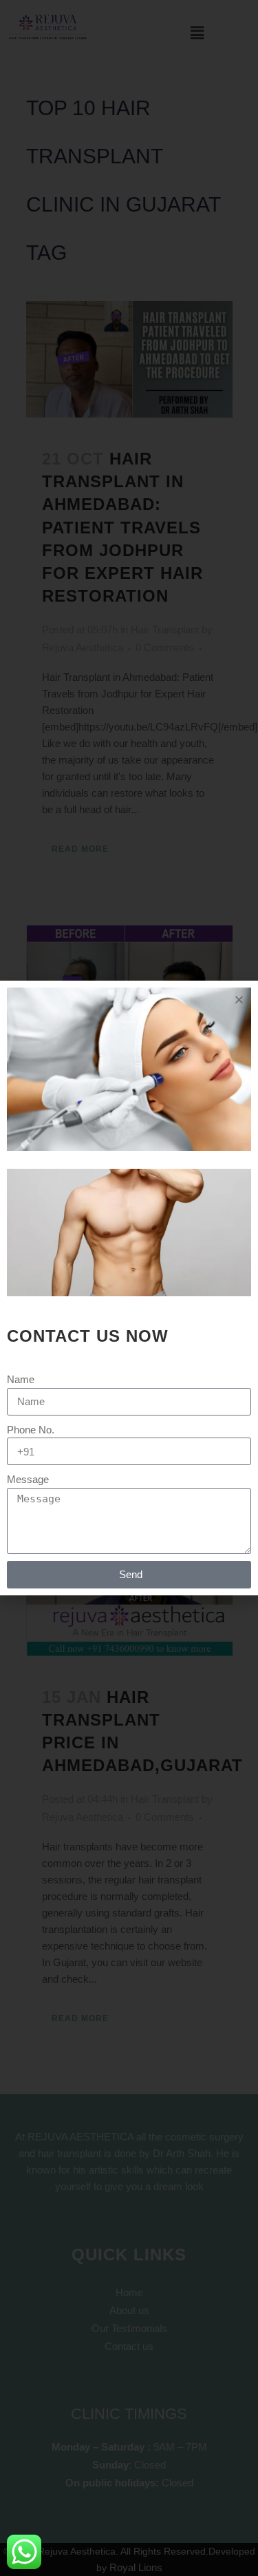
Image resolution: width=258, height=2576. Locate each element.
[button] (239, 1000)
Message (28, 1479)
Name (21, 1379)
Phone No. (31, 1430)
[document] (129, 1288)
